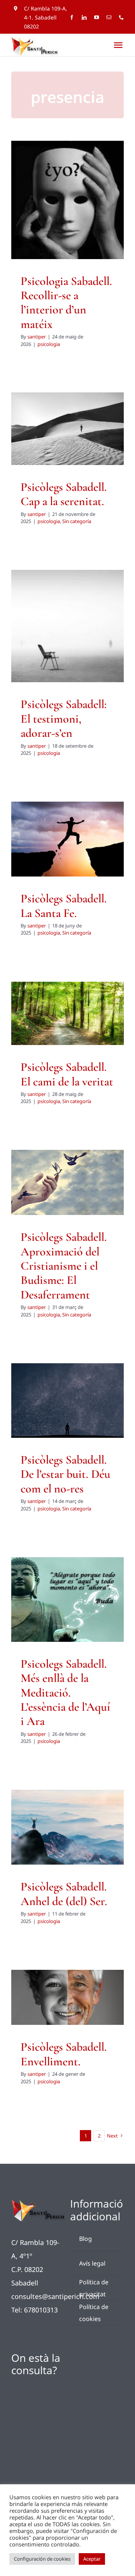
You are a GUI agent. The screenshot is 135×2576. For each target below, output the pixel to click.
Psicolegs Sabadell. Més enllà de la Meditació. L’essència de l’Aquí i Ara (65, 1693)
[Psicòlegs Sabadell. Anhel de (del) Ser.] (67, 1827)
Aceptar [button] (92, 2559)
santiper (37, 337)
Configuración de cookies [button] (42, 2559)
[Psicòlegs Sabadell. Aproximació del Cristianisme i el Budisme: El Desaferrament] (67, 1182)
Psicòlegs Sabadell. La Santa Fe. (64, 906)
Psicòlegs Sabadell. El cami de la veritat (67, 1074)
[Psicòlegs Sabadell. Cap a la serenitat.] (67, 429)
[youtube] (97, 17)
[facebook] (72, 17)
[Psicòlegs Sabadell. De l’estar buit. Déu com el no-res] (67, 1400)
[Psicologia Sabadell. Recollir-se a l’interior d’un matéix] (67, 200)
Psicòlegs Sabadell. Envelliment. (64, 2054)
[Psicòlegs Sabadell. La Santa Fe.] (67, 839)
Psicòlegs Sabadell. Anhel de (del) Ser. (64, 1894)
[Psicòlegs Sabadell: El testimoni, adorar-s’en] (67, 626)
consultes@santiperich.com (55, 2296)
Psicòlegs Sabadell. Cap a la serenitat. (64, 494)
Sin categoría (80, 444)
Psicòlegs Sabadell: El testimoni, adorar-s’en (64, 719)
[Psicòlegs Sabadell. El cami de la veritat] (67, 1013)
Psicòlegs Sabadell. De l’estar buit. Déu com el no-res (65, 1474)
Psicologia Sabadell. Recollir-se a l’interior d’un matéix (66, 303)
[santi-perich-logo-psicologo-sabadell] (38, 2203)
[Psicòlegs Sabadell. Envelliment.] (67, 1997)
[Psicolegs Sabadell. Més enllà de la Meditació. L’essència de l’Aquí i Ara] (67, 1599)
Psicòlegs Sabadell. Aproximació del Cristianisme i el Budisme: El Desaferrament (64, 1266)
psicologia (67, 228)
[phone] (121, 17)
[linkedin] (84, 17)
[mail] (109, 17)
